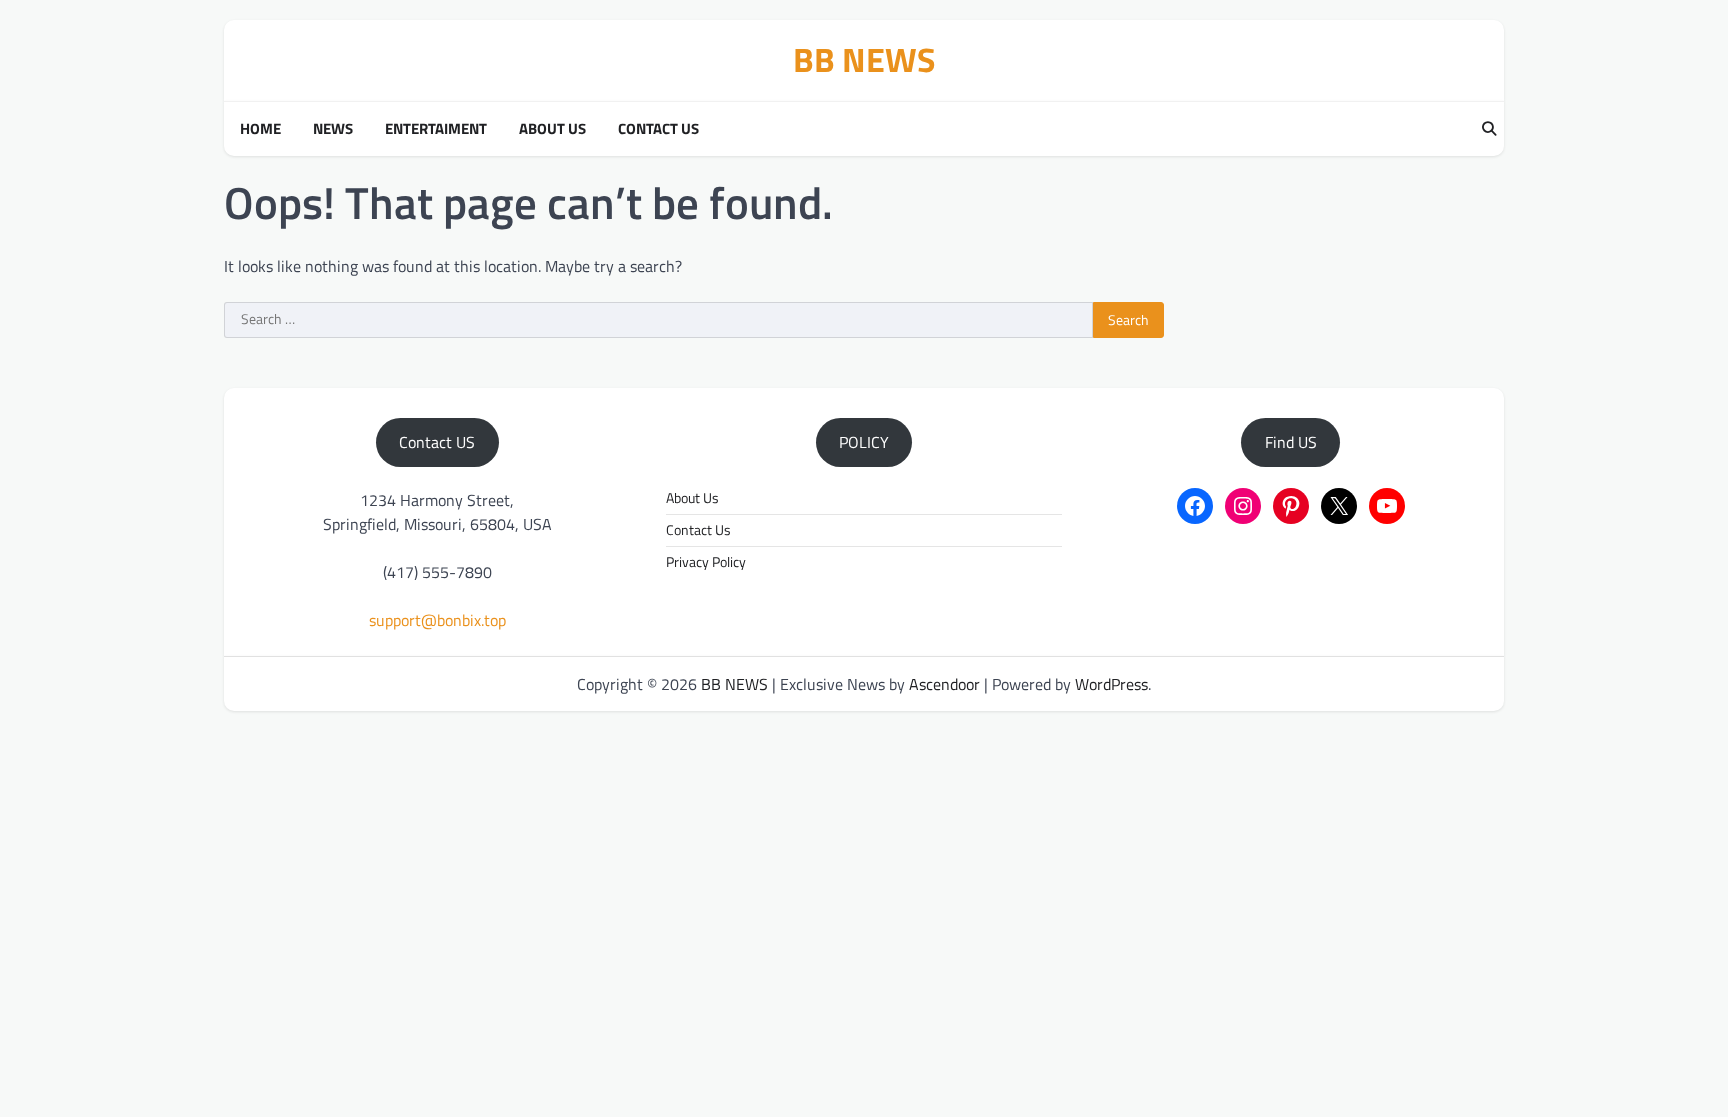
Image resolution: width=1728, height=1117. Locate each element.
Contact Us (658, 129)
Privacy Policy (706, 562)
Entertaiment (436, 129)
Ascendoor (944, 684)
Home (260, 129)
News (333, 129)
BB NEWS (864, 59)
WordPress (1111, 684)
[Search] (1489, 129)
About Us (552, 129)
